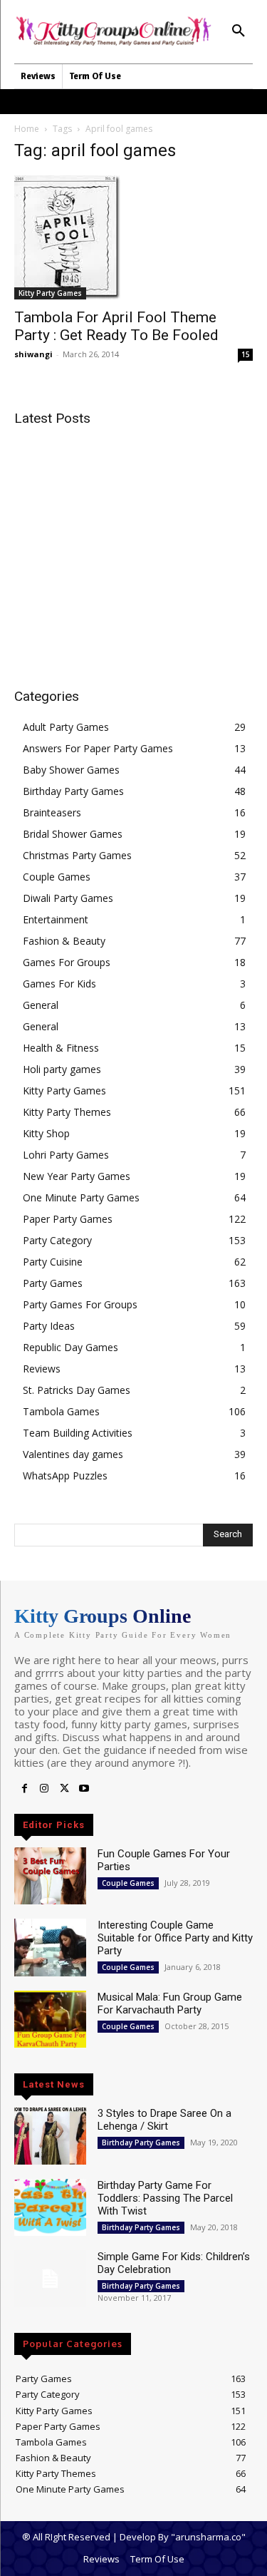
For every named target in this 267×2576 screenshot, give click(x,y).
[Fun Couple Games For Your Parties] (50, 1876)
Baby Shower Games (71, 770)
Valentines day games (73, 1454)
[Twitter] (64, 1789)
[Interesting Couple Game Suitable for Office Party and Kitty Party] (50, 1947)
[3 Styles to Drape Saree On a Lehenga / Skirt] (50, 2135)
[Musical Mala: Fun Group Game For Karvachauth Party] (50, 2019)
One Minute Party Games (81, 1197)
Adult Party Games (66, 727)
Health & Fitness (61, 1048)
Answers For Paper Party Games (98, 748)
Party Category (57, 1240)
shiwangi (33, 354)
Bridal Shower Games (73, 834)
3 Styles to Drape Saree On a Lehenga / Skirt (164, 2120)
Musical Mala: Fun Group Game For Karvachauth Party (170, 2003)
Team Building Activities (78, 1433)
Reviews (42, 1369)
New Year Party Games (77, 1176)
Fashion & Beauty (64, 941)
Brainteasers (52, 812)
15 (246, 354)
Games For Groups (67, 962)
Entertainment (56, 919)
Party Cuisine (53, 1262)
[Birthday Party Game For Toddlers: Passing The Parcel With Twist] (50, 2207)
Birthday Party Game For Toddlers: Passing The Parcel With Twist (165, 2198)
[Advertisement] (134, 538)
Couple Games (57, 877)
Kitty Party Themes (67, 1112)
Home (27, 129)
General (41, 1005)
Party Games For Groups (80, 1304)
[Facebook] (24, 1789)
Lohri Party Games (66, 1155)
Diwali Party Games (68, 898)
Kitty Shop (46, 1133)
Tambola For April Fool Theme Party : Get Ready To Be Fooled (116, 326)
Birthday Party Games (73, 791)
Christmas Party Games (77, 855)
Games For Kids (59, 984)
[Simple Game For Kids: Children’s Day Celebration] (50, 2279)
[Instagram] (44, 1789)
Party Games (53, 1283)
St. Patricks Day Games (77, 1390)
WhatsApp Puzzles (65, 1476)
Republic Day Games (70, 1347)
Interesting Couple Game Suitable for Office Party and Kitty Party (175, 1938)
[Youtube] (84, 1789)
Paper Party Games (68, 1219)
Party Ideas (49, 1326)
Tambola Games (61, 1411)
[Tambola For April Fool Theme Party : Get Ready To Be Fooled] (133, 237)
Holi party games (62, 1069)
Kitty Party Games (50, 293)
